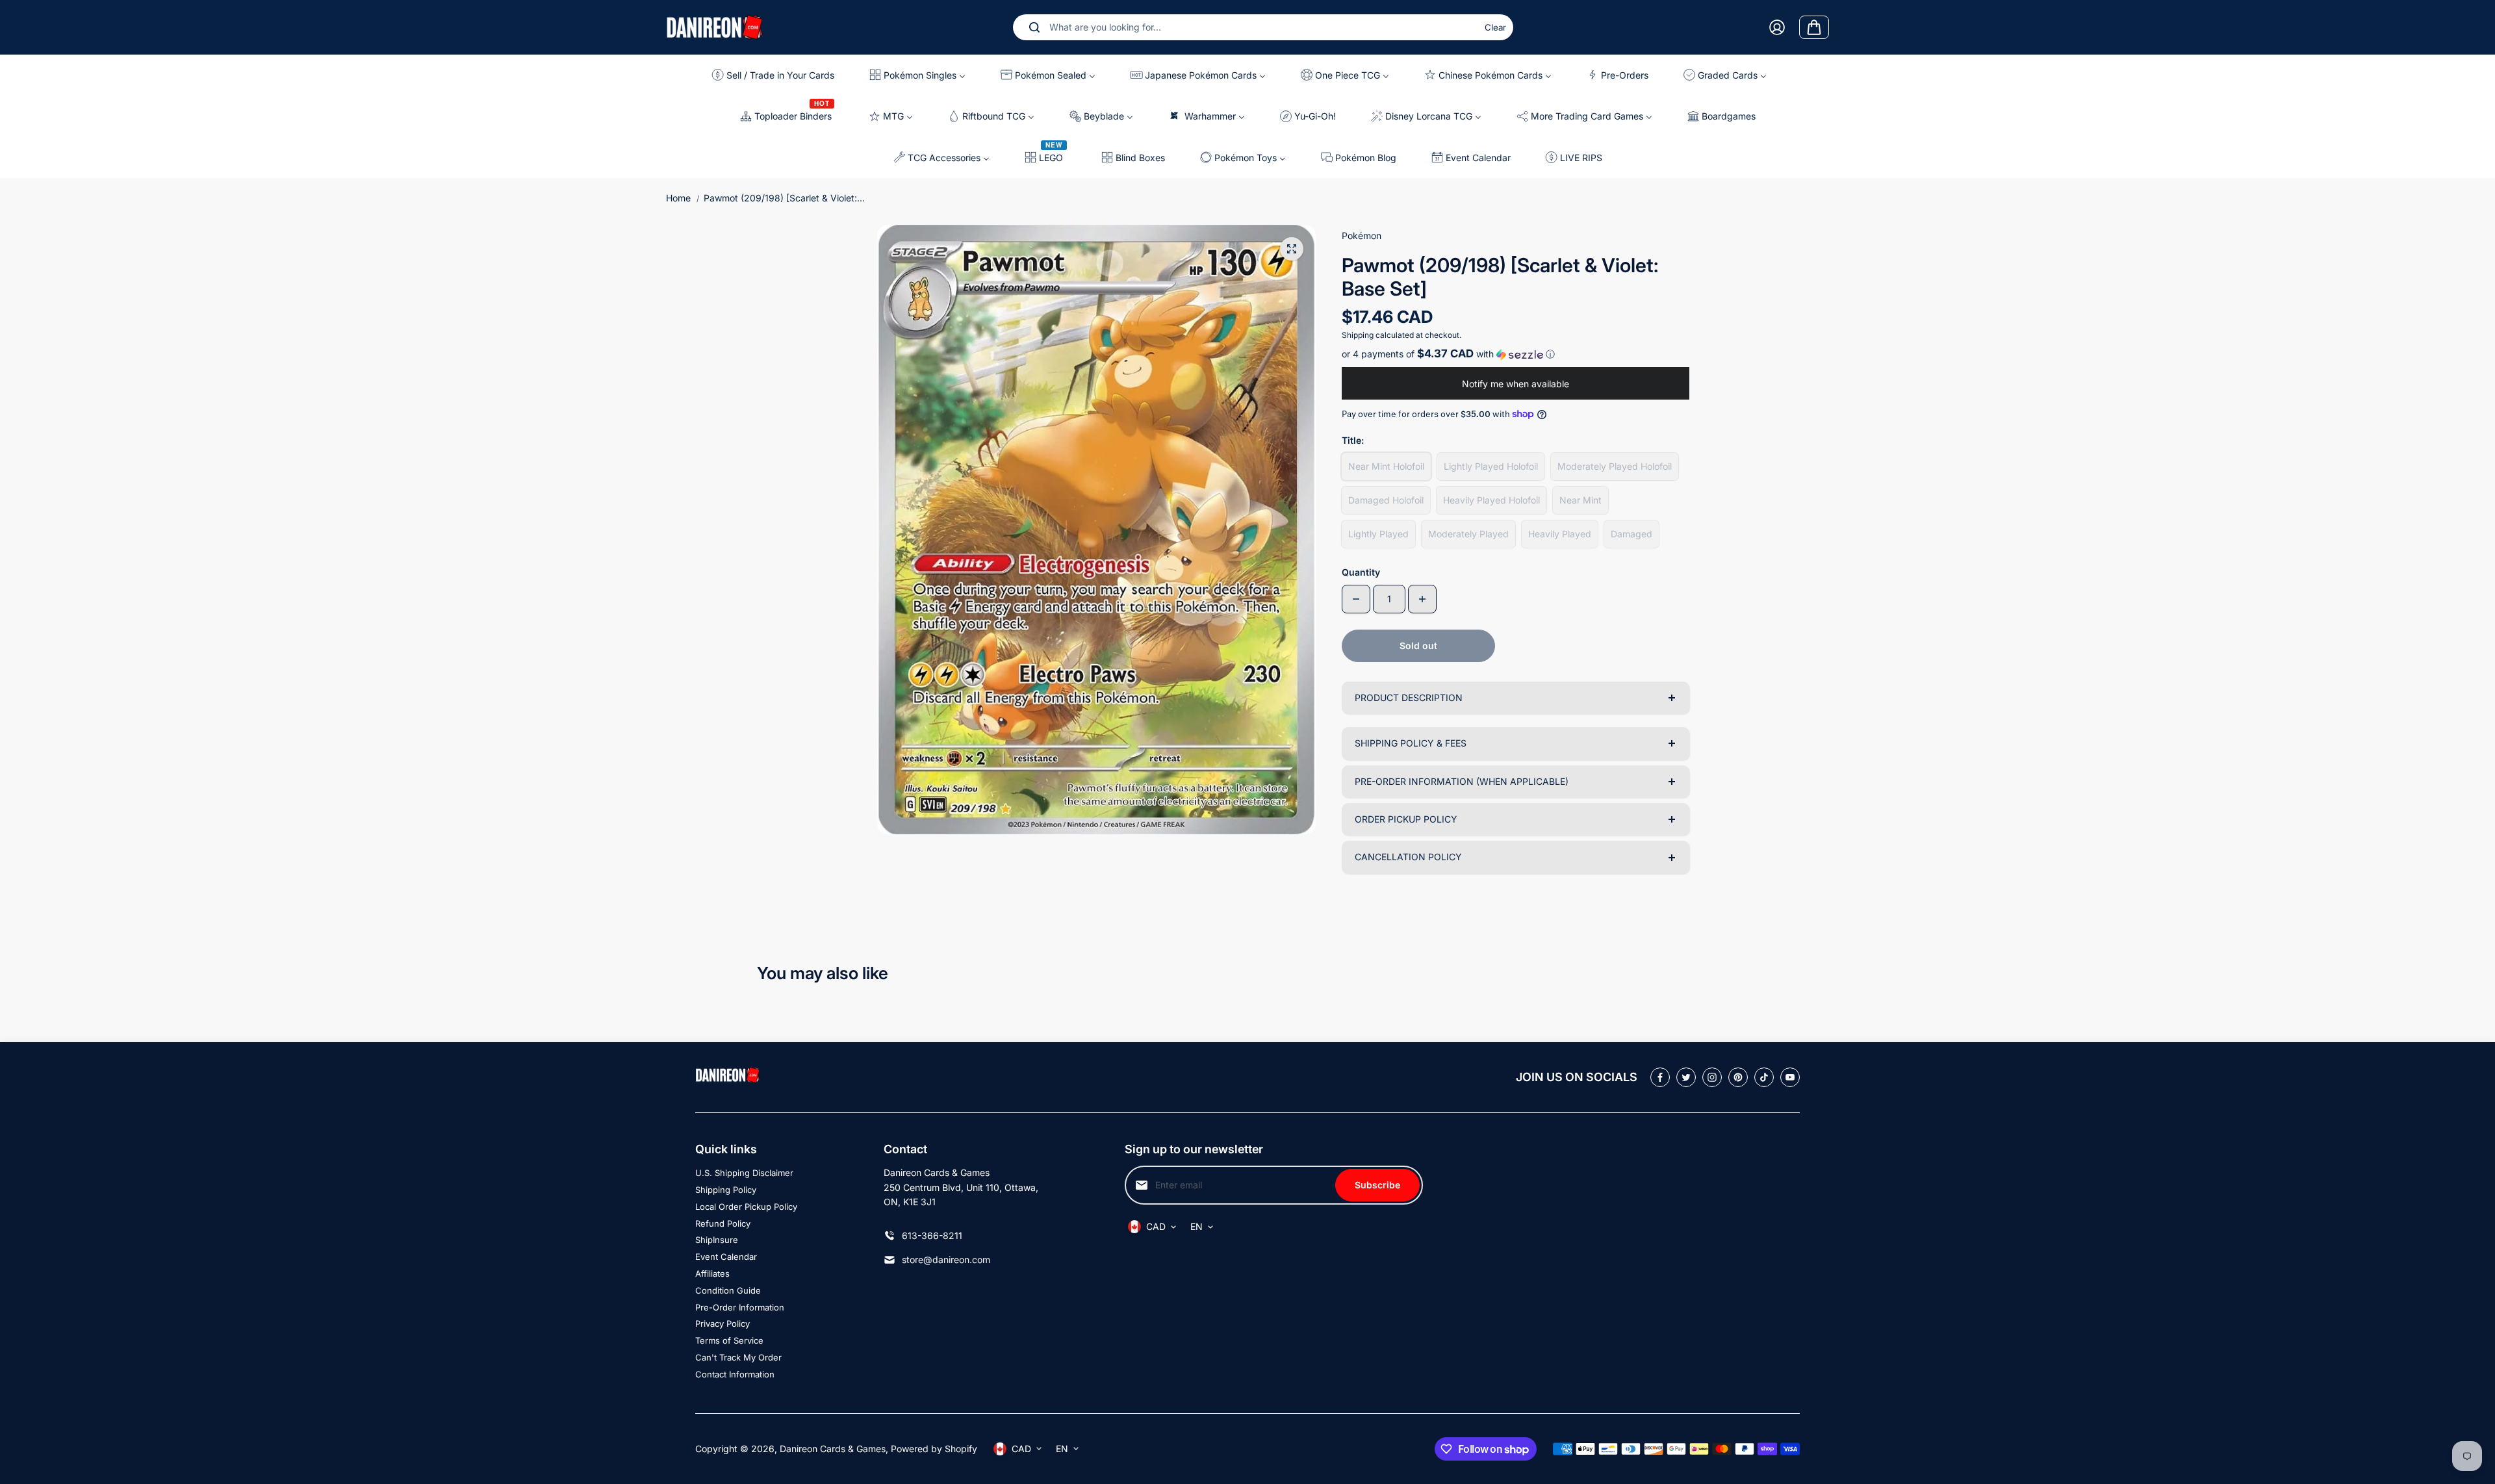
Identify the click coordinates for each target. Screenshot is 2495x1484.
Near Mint (1580, 500)
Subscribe (1377, 1185)
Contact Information (735, 1374)
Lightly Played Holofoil (1491, 466)
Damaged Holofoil (1386, 500)
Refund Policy (723, 1223)
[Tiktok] (1764, 1077)
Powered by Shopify (934, 1449)
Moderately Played (1468, 534)
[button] (1516, 354)
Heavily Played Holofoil (1491, 500)
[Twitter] (1686, 1077)
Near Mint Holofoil (1386, 466)
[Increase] (1422, 599)
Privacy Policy (723, 1324)
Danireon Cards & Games (833, 1449)
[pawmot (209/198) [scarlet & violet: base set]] (1292, 249)
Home (678, 198)
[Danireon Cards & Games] (715, 27)
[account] (1777, 27)
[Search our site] (1034, 27)
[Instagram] (1712, 1077)
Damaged (1631, 534)
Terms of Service (729, 1340)
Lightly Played (1378, 534)
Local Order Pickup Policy (746, 1207)
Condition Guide (728, 1290)
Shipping (1358, 335)
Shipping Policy (726, 1190)
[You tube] (1790, 1077)
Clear (1495, 27)
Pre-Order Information (740, 1307)
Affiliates (712, 1273)
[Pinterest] (1738, 1077)
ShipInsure (717, 1240)
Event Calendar (726, 1257)
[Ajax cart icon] (1814, 27)
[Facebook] (1660, 1077)
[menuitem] (778, 75)
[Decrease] (1356, 599)
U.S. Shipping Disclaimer (744, 1173)
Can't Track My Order (738, 1357)
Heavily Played (1560, 534)
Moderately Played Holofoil (1615, 466)
